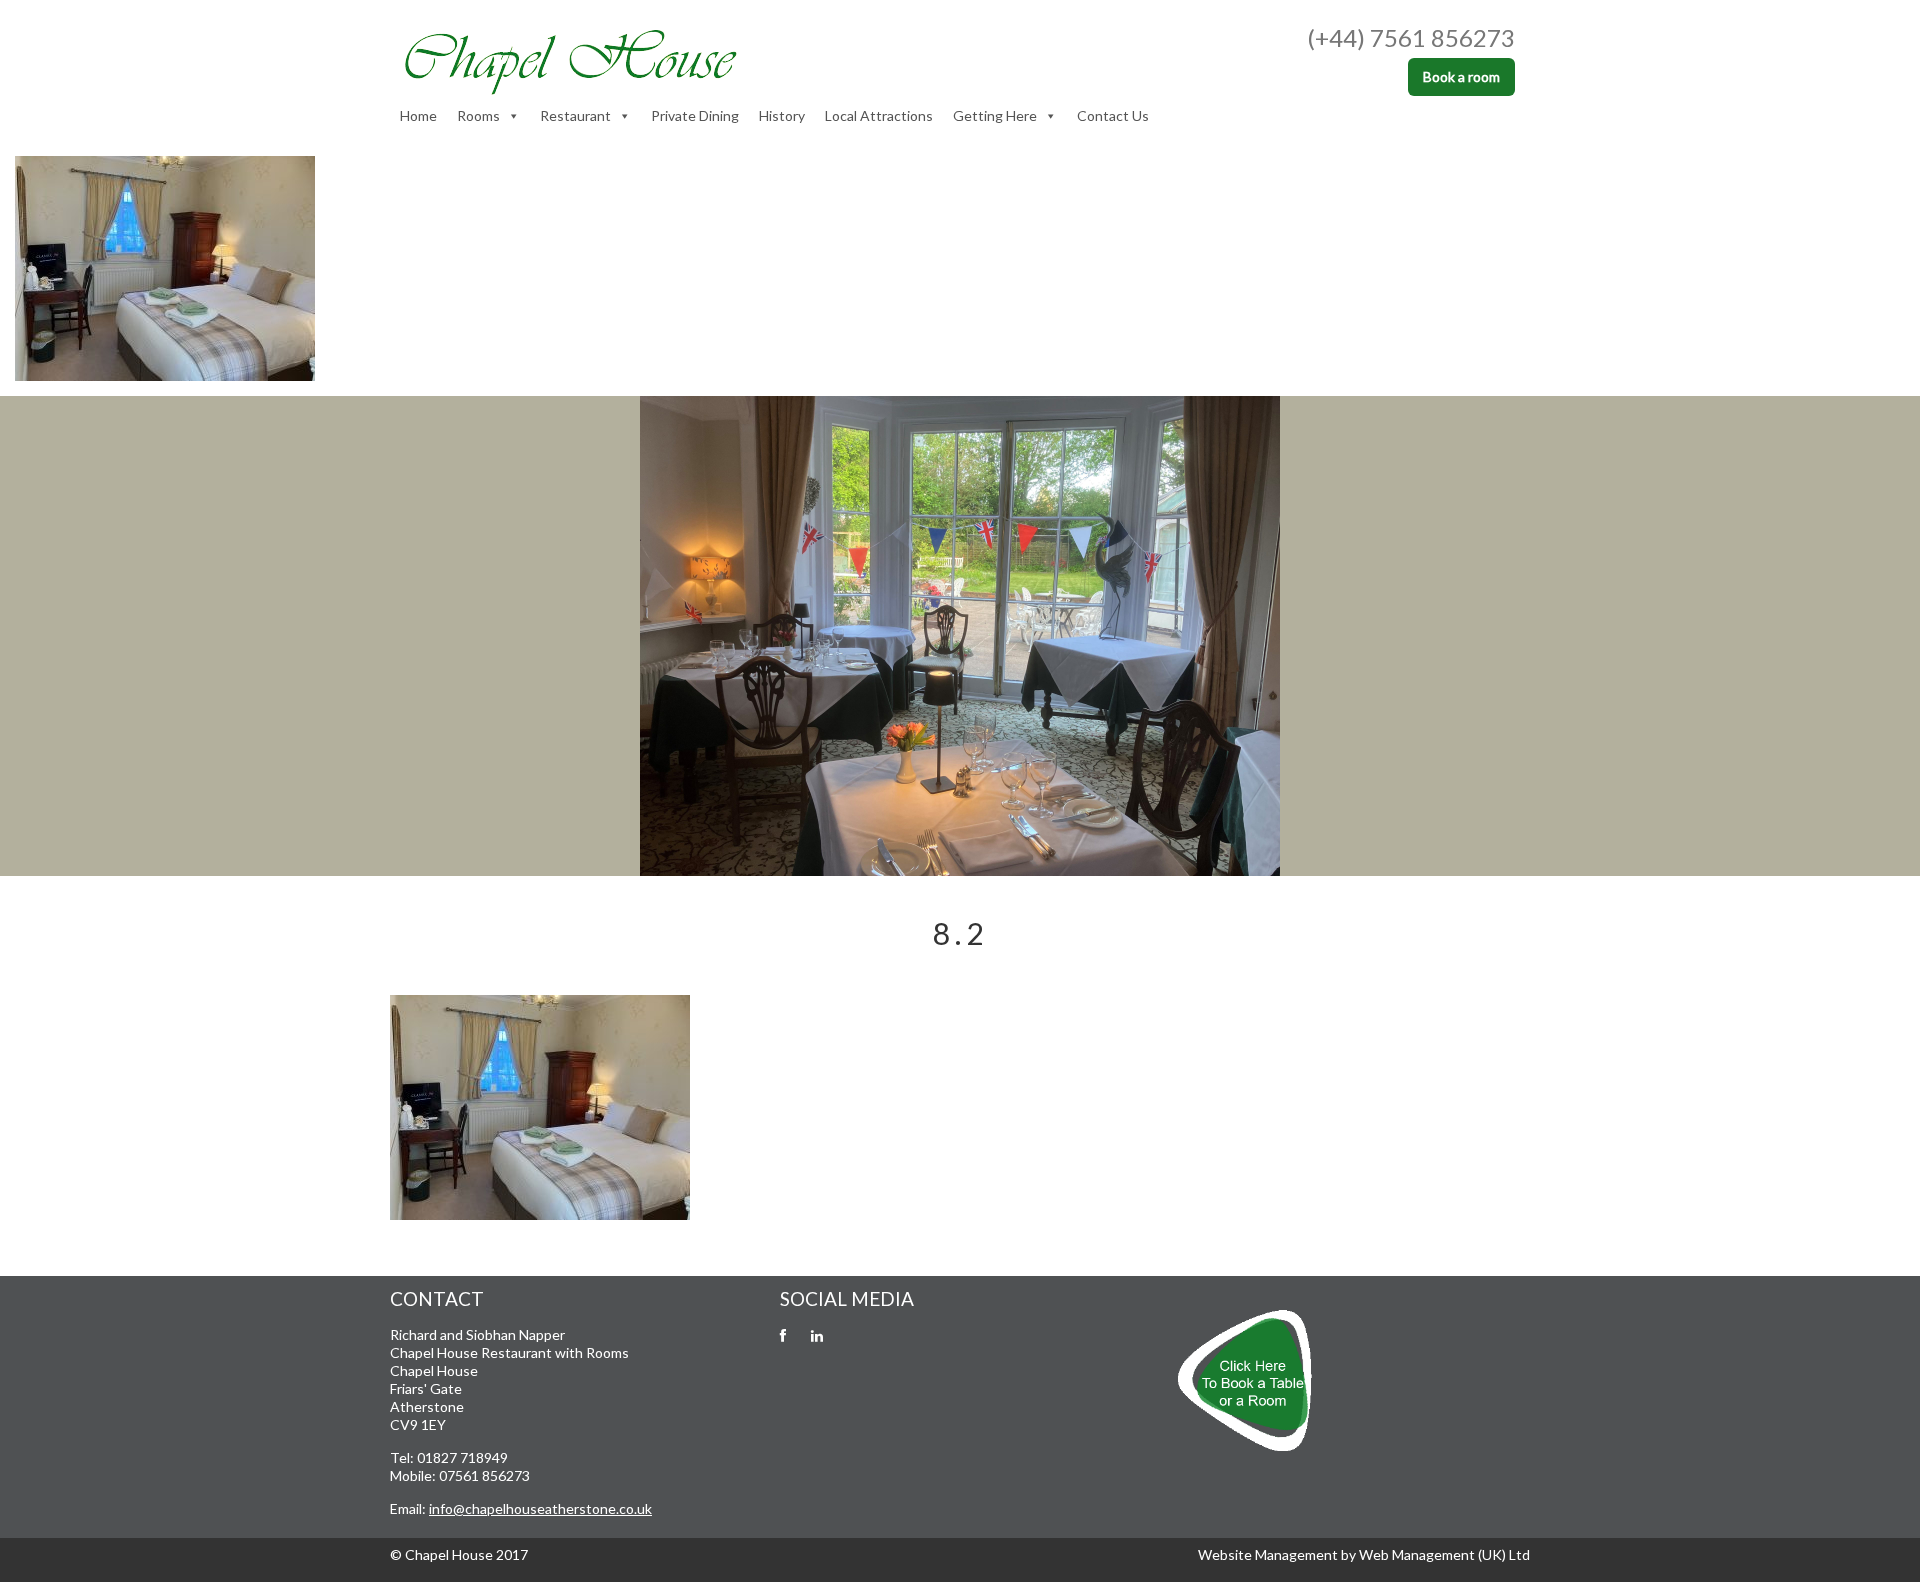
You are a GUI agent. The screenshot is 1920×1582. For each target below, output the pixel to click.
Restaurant (575, 115)
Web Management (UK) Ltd (1444, 1554)
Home (418, 115)
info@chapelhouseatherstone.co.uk (540, 1508)
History (782, 115)
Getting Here (995, 115)
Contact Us (1113, 115)
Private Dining (695, 115)
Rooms (478, 115)
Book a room (1461, 76)
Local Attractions (879, 115)
